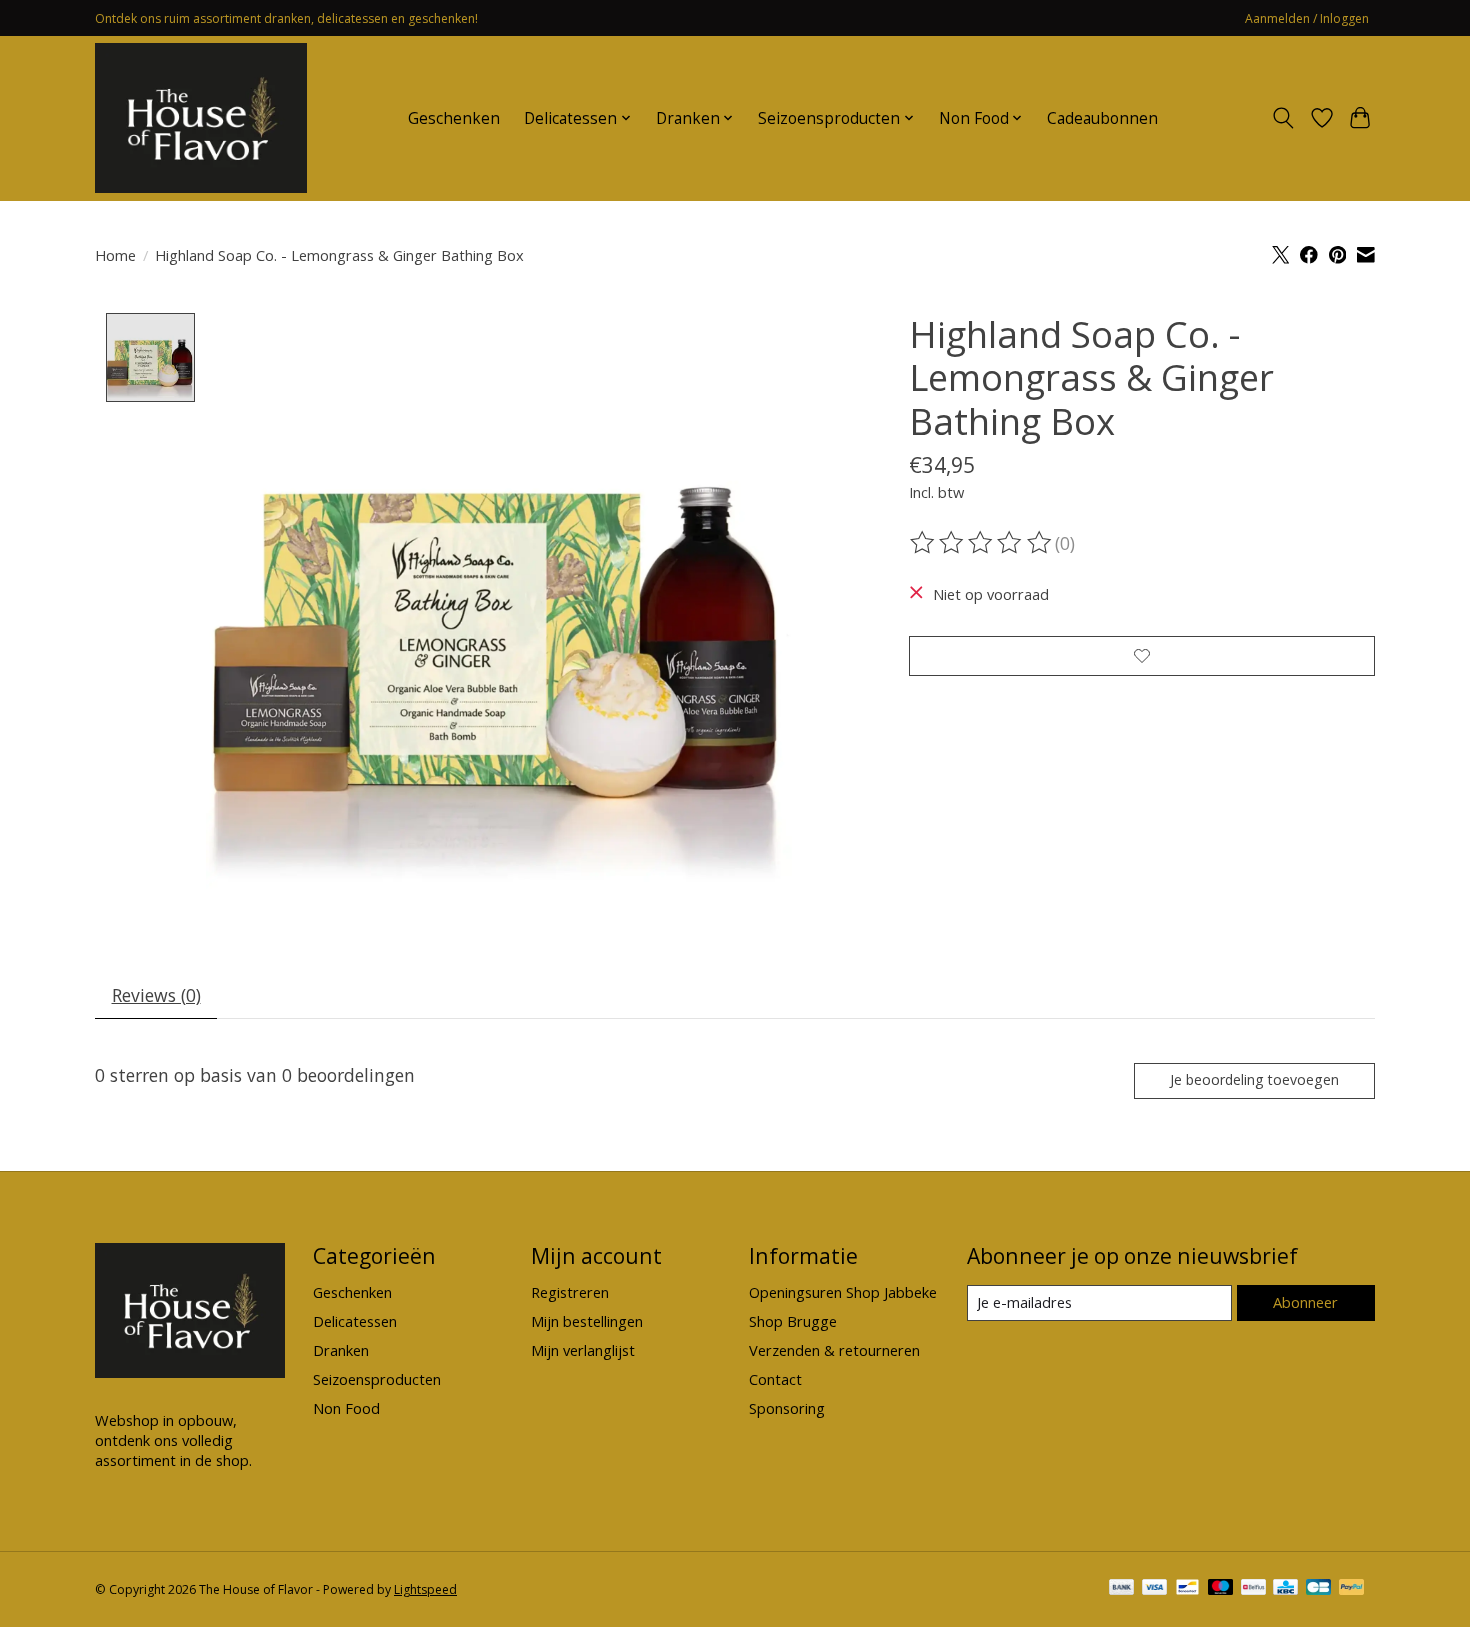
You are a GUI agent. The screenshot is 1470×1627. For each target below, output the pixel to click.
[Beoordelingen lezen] (982, 543)
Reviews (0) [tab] (156, 995)
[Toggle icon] (1283, 118)
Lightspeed (425, 1589)
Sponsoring (787, 1408)
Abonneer (1305, 1302)
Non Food (346, 1408)
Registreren (570, 1292)
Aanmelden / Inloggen (1307, 18)
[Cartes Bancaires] (1318, 1589)
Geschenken (454, 118)
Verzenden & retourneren (834, 1350)
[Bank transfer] (1122, 1589)
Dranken (341, 1350)
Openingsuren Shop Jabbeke (843, 1292)
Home (115, 255)
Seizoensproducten (377, 1379)
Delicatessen (355, 1321)
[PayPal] (1352, 1589)
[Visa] (1155, 1589)
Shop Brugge (793, 1321)
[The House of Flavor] (201, 118)
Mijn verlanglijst (583, 1350)
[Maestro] (1221, 1589)
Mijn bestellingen (587, 1321)
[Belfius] (1253, 1589)
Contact (775, 1379)
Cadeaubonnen (1102, 118)
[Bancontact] (1187, 1589)
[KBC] (1285, 1589)
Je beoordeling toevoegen (1254, 1079)
